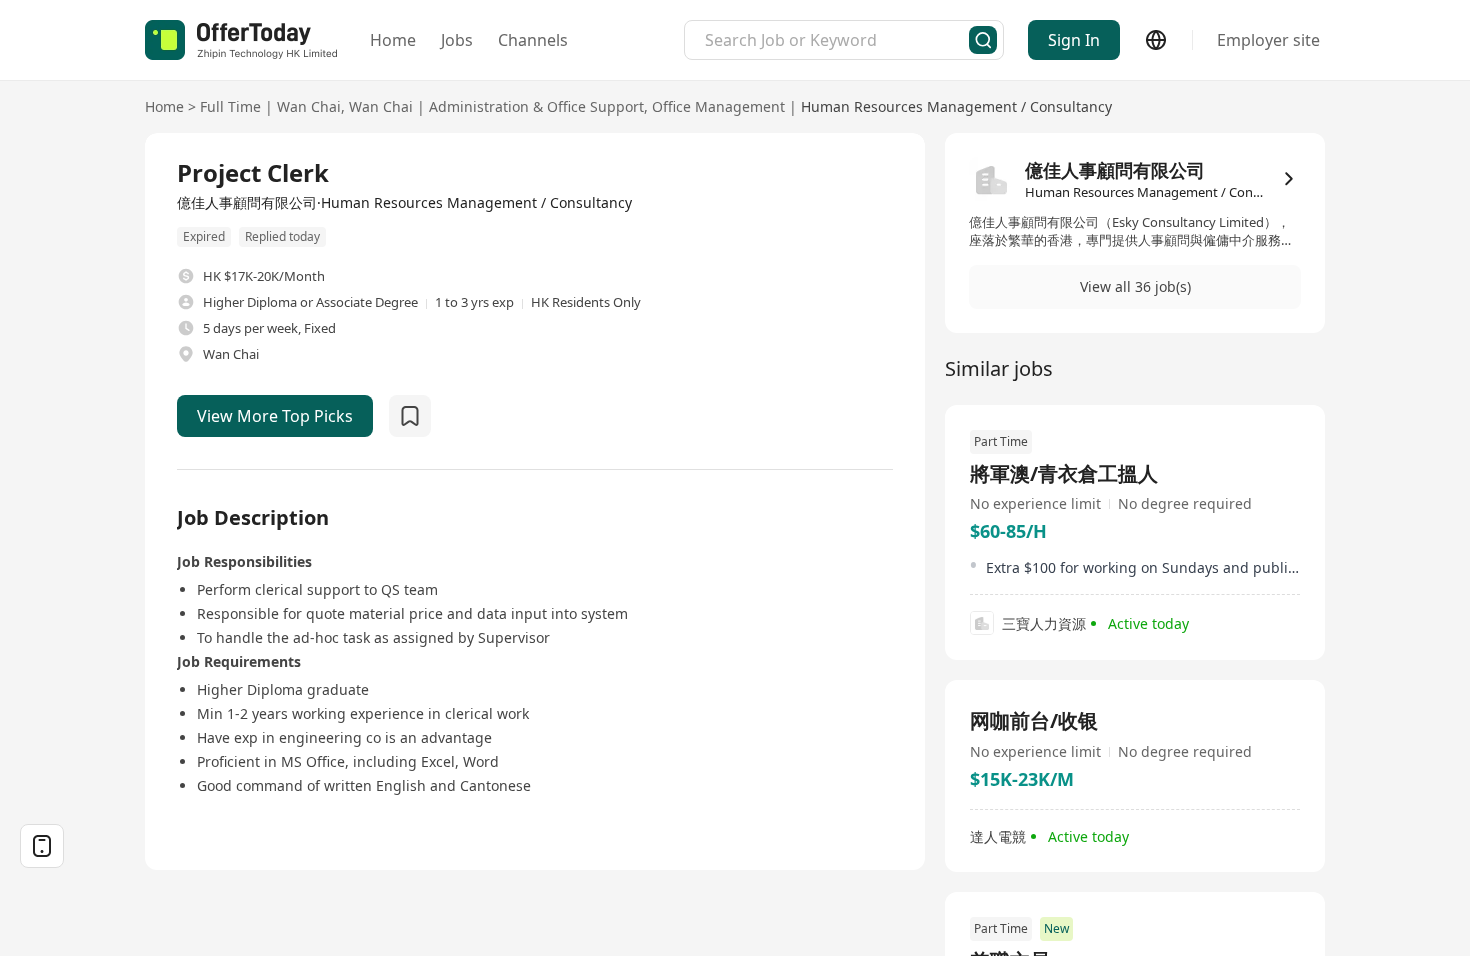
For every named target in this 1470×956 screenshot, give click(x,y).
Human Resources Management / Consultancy (956, 106)
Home (393, 40)
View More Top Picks (275, 416)
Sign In (1074, 40)
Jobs (457, 40)
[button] (1135, 287)
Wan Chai (309, 106)
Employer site (1268, 40)
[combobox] (837, 40)
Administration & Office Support (536, 106)
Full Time (230, 106)
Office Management (718, 106)
